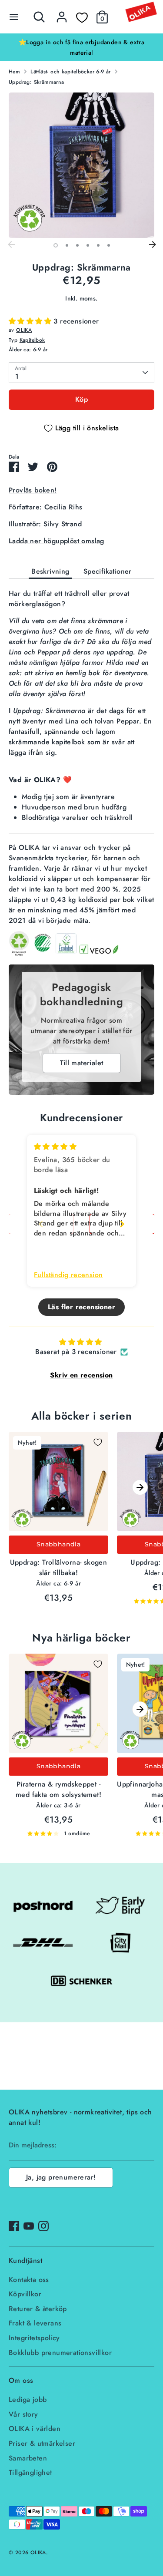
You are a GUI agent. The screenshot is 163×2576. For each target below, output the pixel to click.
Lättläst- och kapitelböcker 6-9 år (71, 72)
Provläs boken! (33, 490)
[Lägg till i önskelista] (98, 1442)
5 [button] (98, 245)
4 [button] (88, 245)
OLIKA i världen (35, 2429)
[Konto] (62, 13)
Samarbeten (28, 2458)
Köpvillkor (25, 2294)
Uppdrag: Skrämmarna (37, 82)
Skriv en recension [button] (81, 1375)
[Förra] (11, 245)
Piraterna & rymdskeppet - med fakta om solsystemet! (58, 1789)
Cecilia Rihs (63, 507)
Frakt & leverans (35, 2323)
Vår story (23, 2414)
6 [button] (109, 245)
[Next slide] (122, 1224)
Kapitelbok (32, 340)
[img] (55, 1147)
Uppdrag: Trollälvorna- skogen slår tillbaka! (59, 1567)
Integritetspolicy (34, 2338)
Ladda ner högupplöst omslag (57, 541)
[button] (31, 321)
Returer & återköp (38, 2309)
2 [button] (67, 245)
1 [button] (56, 245)
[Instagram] (43, 2226)
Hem (14, 72)
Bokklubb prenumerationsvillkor (60, 2353)
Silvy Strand (63, 524)
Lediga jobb (28, 2399)
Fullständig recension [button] (68, 1275)
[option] (81, 47)
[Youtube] (29, 2226)
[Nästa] (152, 245)
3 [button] (77, 245)
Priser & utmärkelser (42, 2443)
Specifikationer (108, 571)
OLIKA (24, 330)
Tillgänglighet (30, 2472)
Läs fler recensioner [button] (81, 1307)
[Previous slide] (41, 1224)
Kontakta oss (29, 2280)
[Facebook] (14, 2226)
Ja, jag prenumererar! (61, 2177)
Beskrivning (50, 571)
